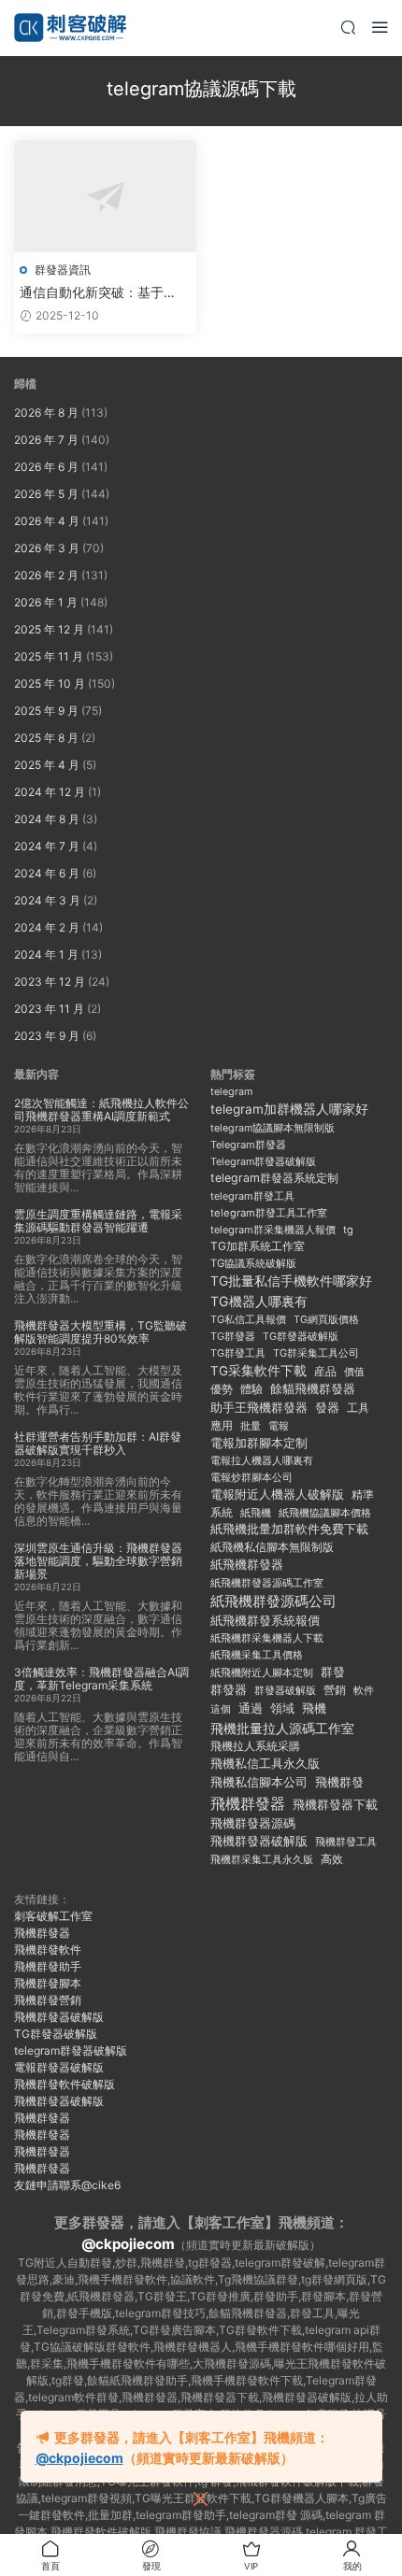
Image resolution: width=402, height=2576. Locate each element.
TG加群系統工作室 (258, 1246)
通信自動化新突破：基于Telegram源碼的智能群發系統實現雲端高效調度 (100, 293)
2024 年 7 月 (47, 846)
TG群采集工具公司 (316, 1353)
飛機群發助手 (48, 1966)
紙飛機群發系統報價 (265, 1621)
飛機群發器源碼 (253, 1823)
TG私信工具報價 (248, 1319)
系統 (222, 1513)
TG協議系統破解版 (253, 1263)
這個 (221, 1709)
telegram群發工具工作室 (269, 1213)
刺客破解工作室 (53, 1916)
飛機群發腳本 (48, 1983)
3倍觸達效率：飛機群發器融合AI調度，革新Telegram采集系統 (101, 1679)
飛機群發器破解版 (259, 1841)
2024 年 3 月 (47, 900)
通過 (251, 1708)
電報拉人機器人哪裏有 (262, 1460)
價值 (354, 1372)
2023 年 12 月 (50, 982)
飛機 (314, 1708)
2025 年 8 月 (46, 738)
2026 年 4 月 (47, 521)
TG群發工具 (238, 1353)
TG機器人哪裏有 (259, 1301)
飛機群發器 (248, 1803)
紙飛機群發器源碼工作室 (267, 1583)
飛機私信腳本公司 (259, 1782)
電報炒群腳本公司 (251, 1478)
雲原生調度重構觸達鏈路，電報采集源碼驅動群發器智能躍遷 (98, 1221)
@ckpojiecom (128, 2244)
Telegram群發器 (248, 1145)
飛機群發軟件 (48, 1950)
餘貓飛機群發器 (313, 1389)
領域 (282, 1708)
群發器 (229, 1690)
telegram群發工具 (252, 1196)
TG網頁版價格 (326, 1320)
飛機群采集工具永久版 (262, 1859)
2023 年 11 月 (49, 1009)
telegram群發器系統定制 (274, 1178)
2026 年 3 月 (47, 548)
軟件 (364, 1691)
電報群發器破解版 (59, 2067)
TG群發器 (233, 1336)
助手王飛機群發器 (259, 1408)
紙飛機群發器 (247, 1565)
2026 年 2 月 (46, 575)
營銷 (335, 1690)
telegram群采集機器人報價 (273, 1230)
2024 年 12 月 (50, 792)
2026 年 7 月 (46, 440)
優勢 (222, 1389)
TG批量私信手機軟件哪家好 (291, 1281)
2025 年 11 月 (49, 656)
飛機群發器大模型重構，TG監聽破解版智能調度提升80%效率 (100, 1332)
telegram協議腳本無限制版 (273, 1128)
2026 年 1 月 (46, 602)
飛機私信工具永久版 (265, 1763)
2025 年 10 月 (50, 683)
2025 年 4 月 (47, 765)
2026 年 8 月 (46, 413)
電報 (279, 1426)
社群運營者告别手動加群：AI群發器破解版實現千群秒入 (98, 1443)
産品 (325, 1371)
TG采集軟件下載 (258, 1371)
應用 (222, 1425)
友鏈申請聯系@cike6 (67, 2185)
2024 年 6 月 (47, 873)
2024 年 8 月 (47, 819)
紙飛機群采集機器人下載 (267, 1638)
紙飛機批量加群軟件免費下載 (289, 1529)
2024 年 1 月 (46, 954)
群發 (333, 1672)
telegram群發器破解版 (71, 2050)
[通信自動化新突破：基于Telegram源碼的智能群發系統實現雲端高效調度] (105, 196)
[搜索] (348, 27)
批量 (251, 1426)
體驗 (251, 1389)
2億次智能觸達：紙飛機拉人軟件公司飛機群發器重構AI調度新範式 (101, 1110)
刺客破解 (70, 28)
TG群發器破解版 (301, 1336)
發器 (327, 1408)
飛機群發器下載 (335, 1805)
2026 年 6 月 (46, 467)
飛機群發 (339, 1782)
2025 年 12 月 (49, 629)
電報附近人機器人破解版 (277, 1494)
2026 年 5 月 (46, 494)
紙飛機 (256, 1513)
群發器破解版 (285, 1690)
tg (348, 1230)
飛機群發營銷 (48, 2000)
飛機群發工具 (346, 1842)
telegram (231, 1092)
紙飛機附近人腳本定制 (262, 1672)
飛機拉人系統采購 (255, 1746)
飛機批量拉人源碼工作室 (282, 1728)
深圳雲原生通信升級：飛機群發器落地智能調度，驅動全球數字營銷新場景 (98, 1561)
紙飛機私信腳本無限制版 (272, 1547)
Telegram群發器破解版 (263, 1161)
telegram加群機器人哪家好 (289, 1109)
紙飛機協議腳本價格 (325, 1513)
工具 (358, 1408)
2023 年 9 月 (47, 1036)
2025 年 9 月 (46, 711)
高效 (332, 1859)
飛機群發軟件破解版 (65, 2084)
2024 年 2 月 (47, 927)
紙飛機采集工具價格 (257, 1655)
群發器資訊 (63, 270)
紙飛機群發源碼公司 (273, 1601)
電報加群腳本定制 (259, 1443)
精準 (363, 1494)
